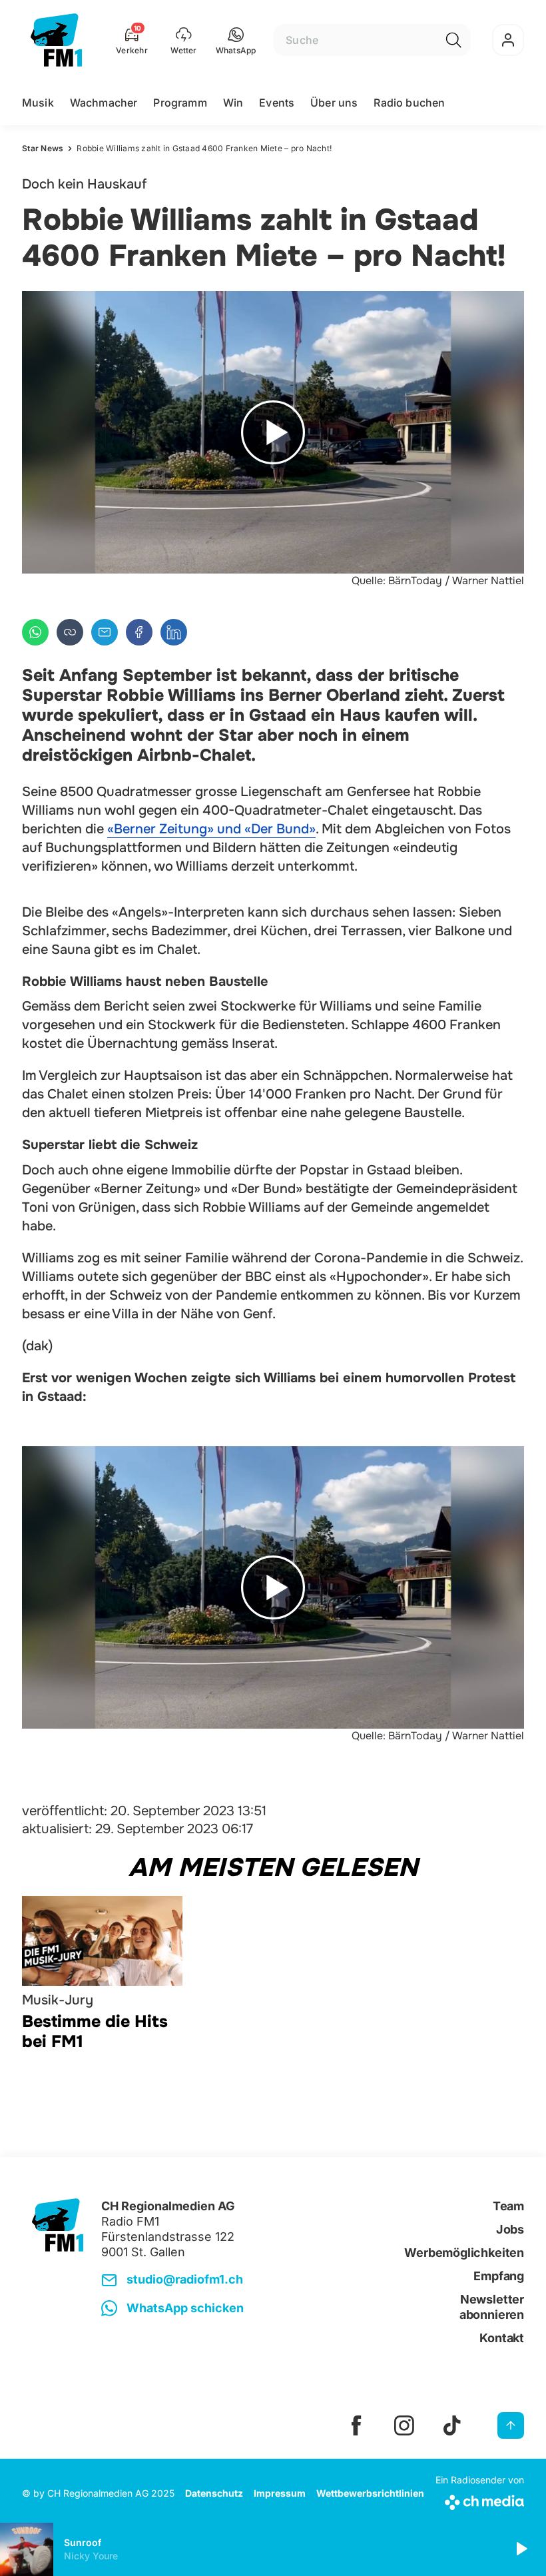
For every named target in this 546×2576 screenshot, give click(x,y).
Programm (180, 103)
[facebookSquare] (356, 2425)
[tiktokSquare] (452, 2425)
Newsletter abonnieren (492, 2307)
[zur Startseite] (56, 40)
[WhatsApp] (35, 632)
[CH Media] (480, 2500)
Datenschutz (214, 2493)
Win (233, 103)
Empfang (499, 2276)
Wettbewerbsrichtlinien (370, 2493)
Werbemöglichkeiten (464, 2253)
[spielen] (521, 2549)
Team (508, 2206)
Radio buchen (409, 103)
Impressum (280, 2493)
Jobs (510, 2229)
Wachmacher (104, 103)
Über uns (334, 103)
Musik (38, 103)
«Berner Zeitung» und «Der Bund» (211, 829)
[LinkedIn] (174, 632)
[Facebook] (139, 632)
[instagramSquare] (404, 2425)
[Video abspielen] (273, 432)
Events (277, 103)
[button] (236, 40)
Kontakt (502, 2338)
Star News (43, 148)
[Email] (105, 632)
